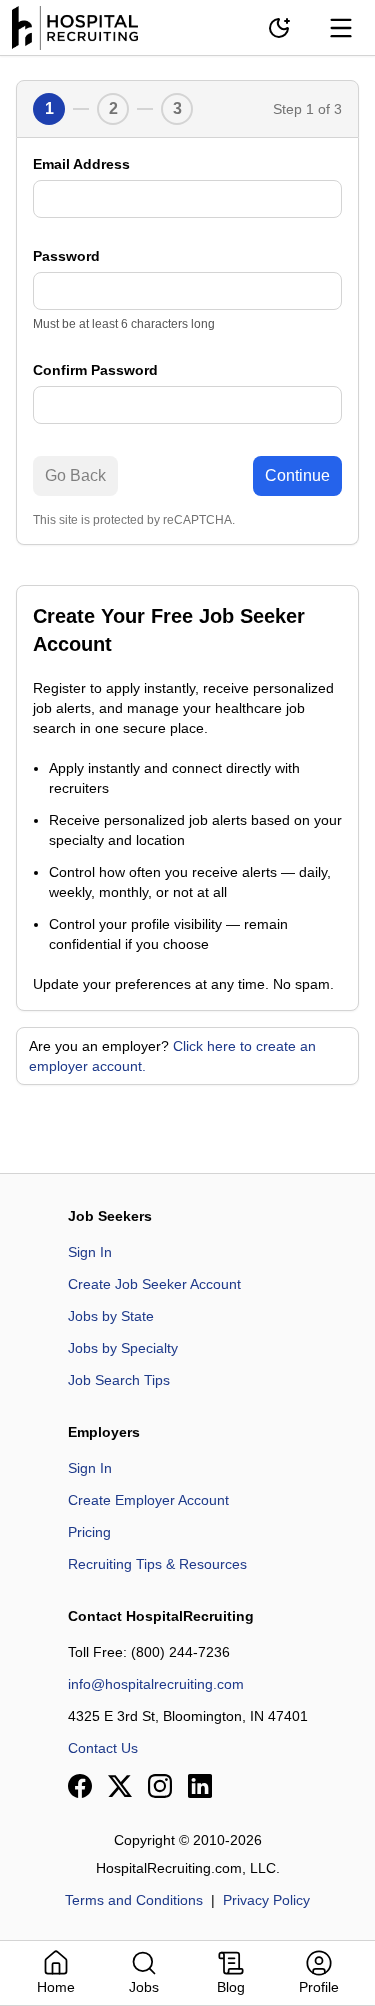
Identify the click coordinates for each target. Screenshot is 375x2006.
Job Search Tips (119, 1380)
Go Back (75, 475)
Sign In (90, 1252)
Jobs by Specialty (123, 1348)
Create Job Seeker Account (154, 1284)
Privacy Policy (266, 1900)
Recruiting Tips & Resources (157, 1564)
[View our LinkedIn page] (200, 1786)
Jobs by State (111, 1316)
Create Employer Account (148, 1500)
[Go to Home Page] (75, 28)
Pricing (89, 1532)
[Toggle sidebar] (341, 28)
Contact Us (103, 1748)
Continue (297, 475)
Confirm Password (95, 370)
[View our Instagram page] (160, 1786)
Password (66, 256)
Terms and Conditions (134, 1900)
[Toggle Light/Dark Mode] (279, 28)
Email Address (81, 164)
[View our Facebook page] (80, 1786)
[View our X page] (120, 1786)
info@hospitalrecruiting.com (156, 1684)
